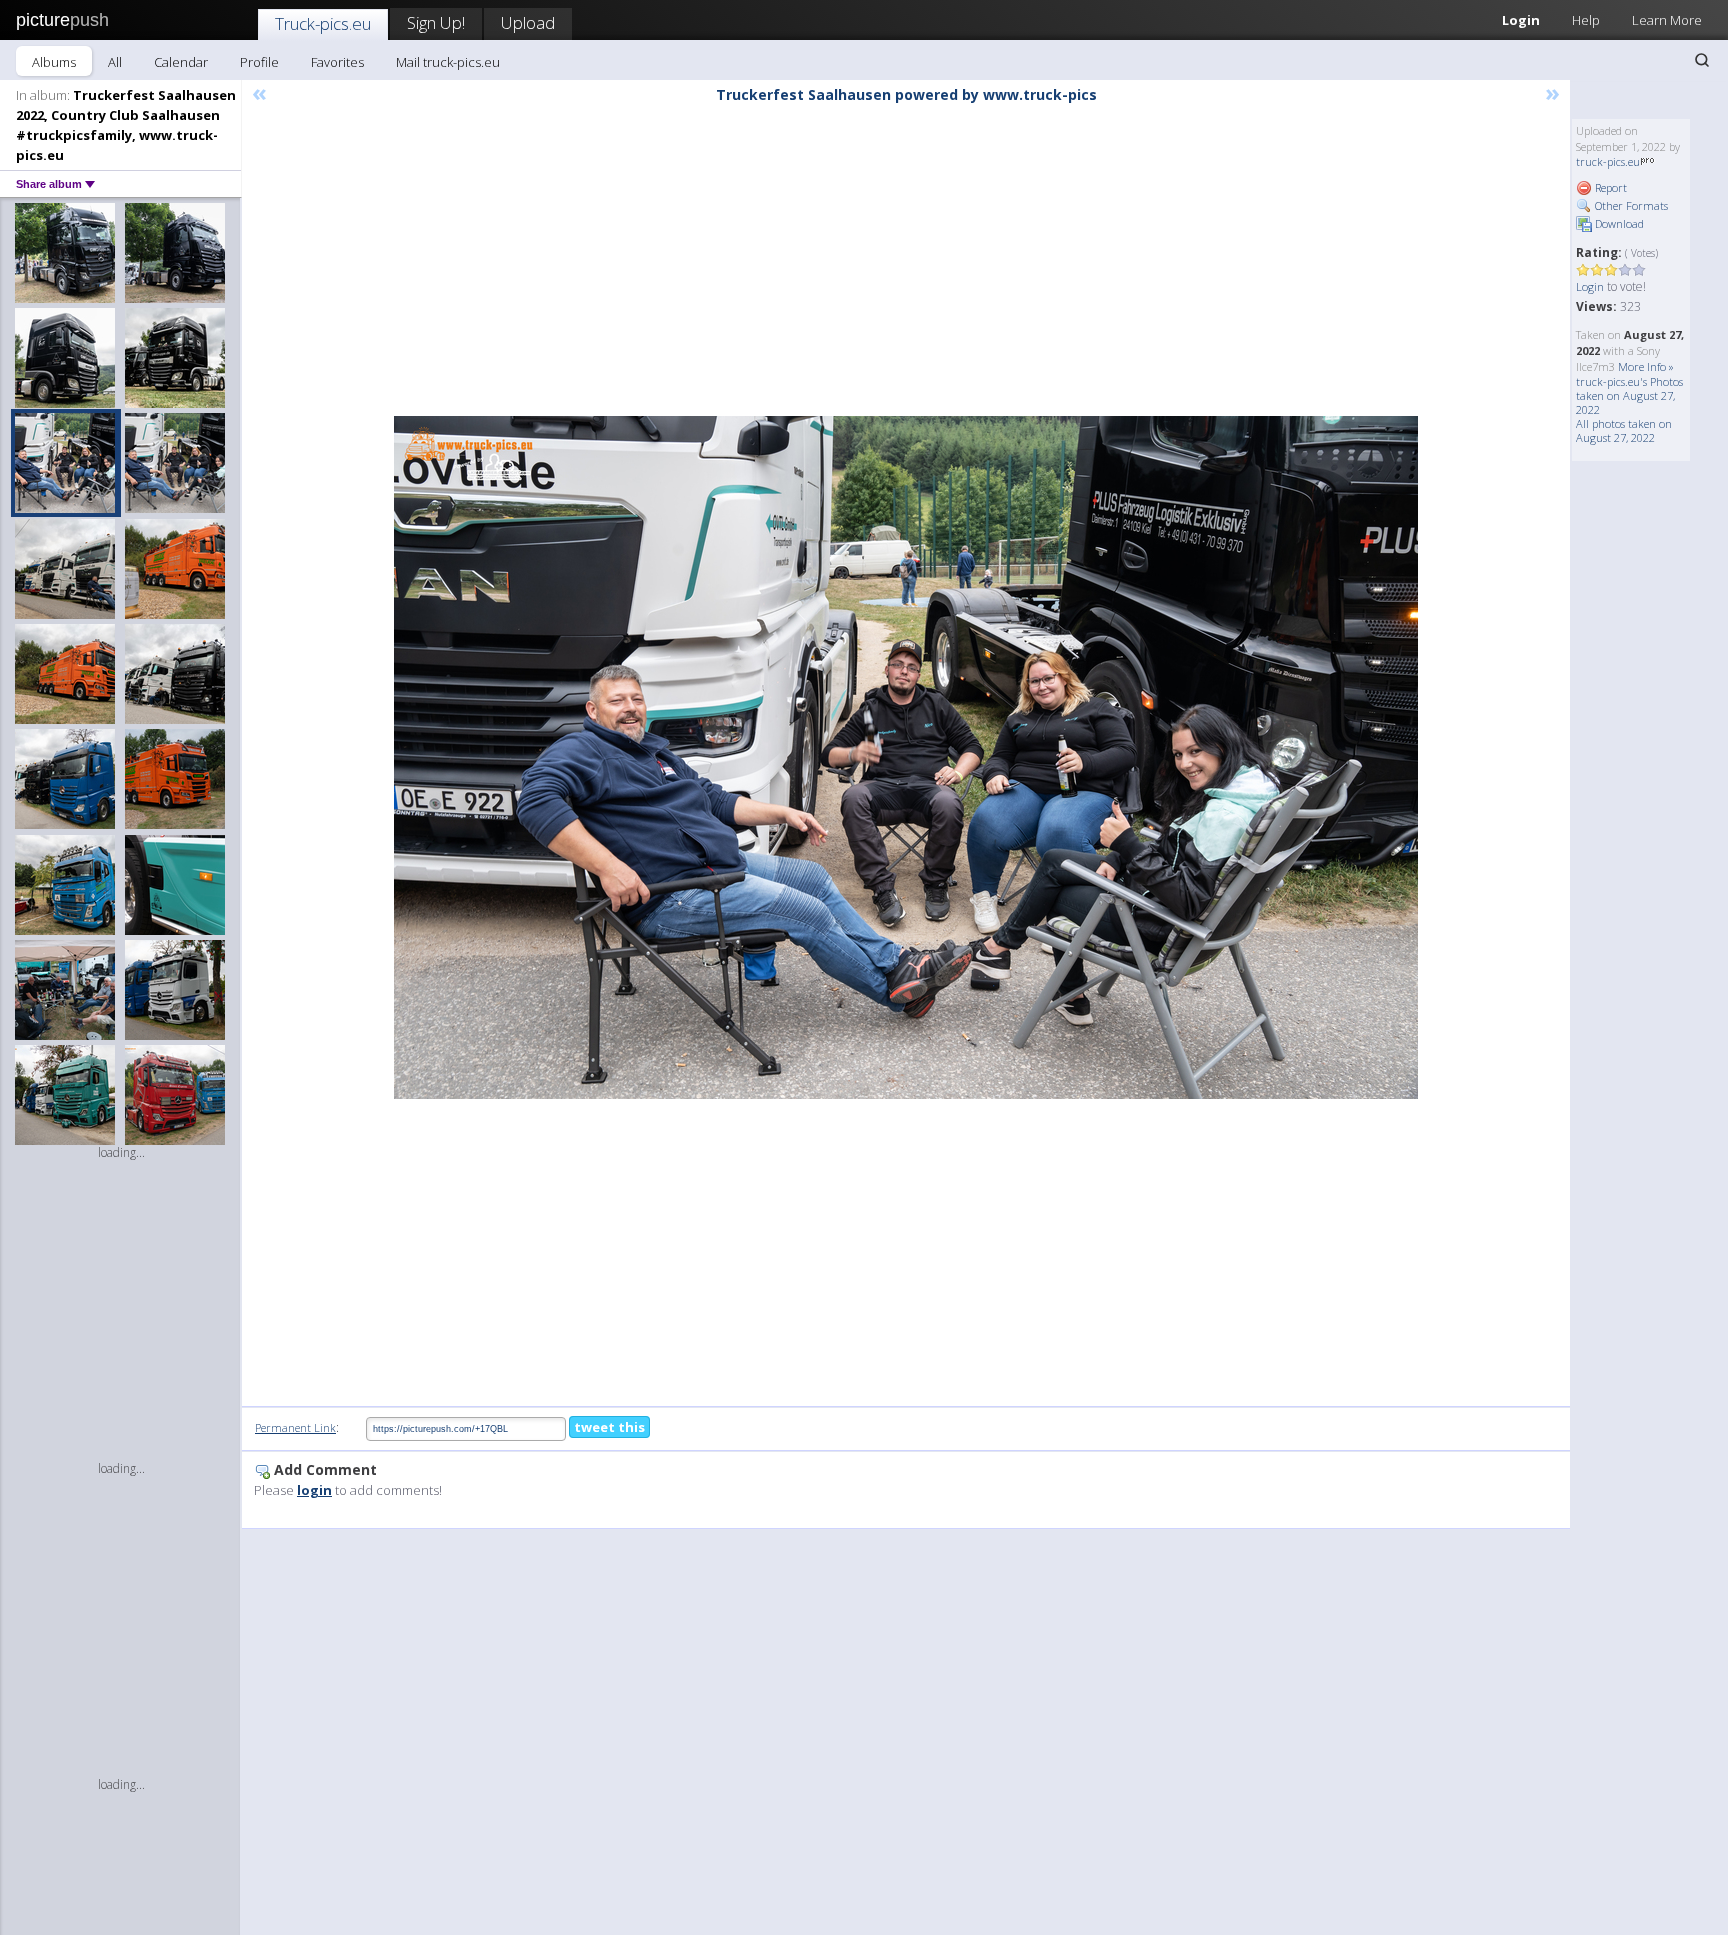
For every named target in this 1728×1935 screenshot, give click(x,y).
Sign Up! (436, 22)
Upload (528, 22)
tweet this (609, 1427)
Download (1618, 223)
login (314, 1490)
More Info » (1646, 366)
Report (1609, 187)
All (115, 62)
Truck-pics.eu (323, 23)
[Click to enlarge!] (906, 757)
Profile (259, 62)
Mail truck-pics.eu (448, 62)
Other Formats (1630, 205)
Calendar (181, 62)
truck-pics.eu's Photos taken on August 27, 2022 (1629, 395)
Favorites (337, 62)
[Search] (1702, 60)
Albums (54, 62)
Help (1586, 20)
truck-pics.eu (1608, 161)
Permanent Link (295, 1427)
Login (1521, 20)
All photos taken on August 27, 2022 (1624, 430)
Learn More (1667, 20)
